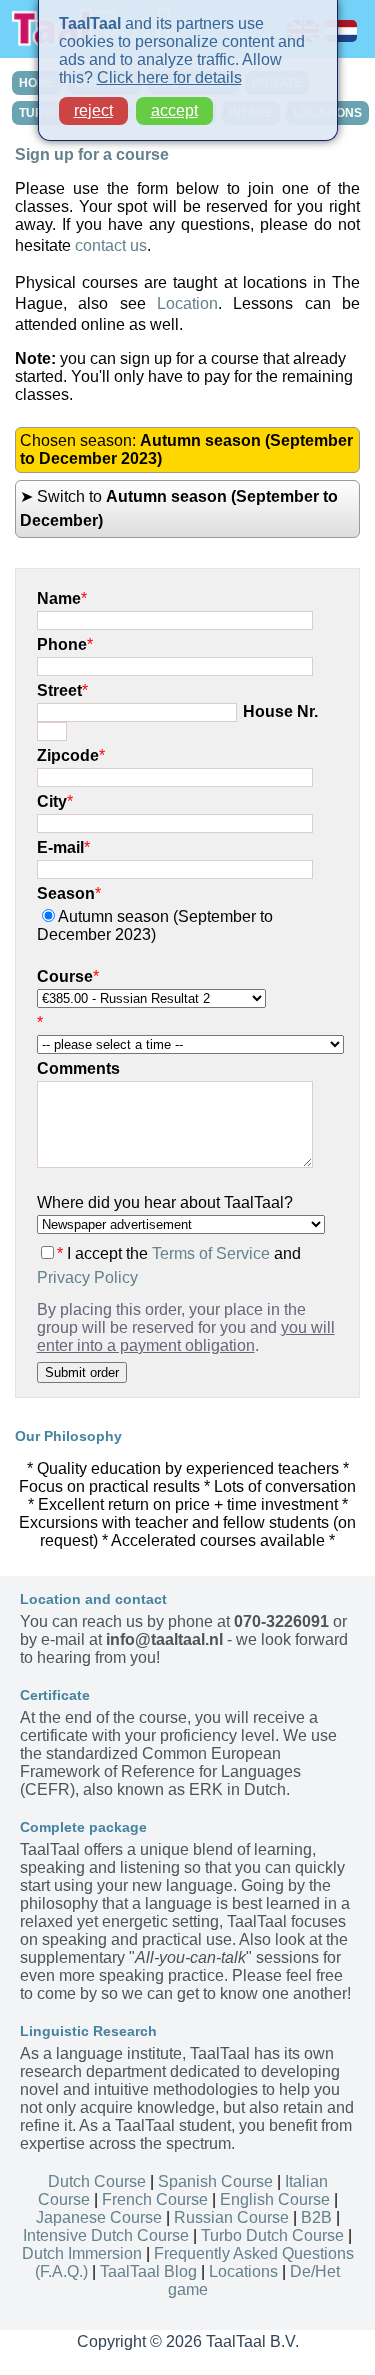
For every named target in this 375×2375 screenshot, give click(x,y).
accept (174, 110)
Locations (243, 2271)
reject (93, 110)
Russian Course (231, 2217)
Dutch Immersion (82, 2253)
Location (187, 303)
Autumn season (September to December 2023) (155, 925)
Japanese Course (99, 2217)
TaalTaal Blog (148, 2271)
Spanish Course (215, 2181)
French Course (155, 2199)
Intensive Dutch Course (106, 2235)
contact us (111, 245)
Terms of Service (211, 1253)
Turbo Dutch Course (272, 2235)
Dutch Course (97, 2181)
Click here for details (169, 77)
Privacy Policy (87, 1277)
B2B (316, 2217)
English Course (275, 2199)
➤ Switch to (179, 508)
